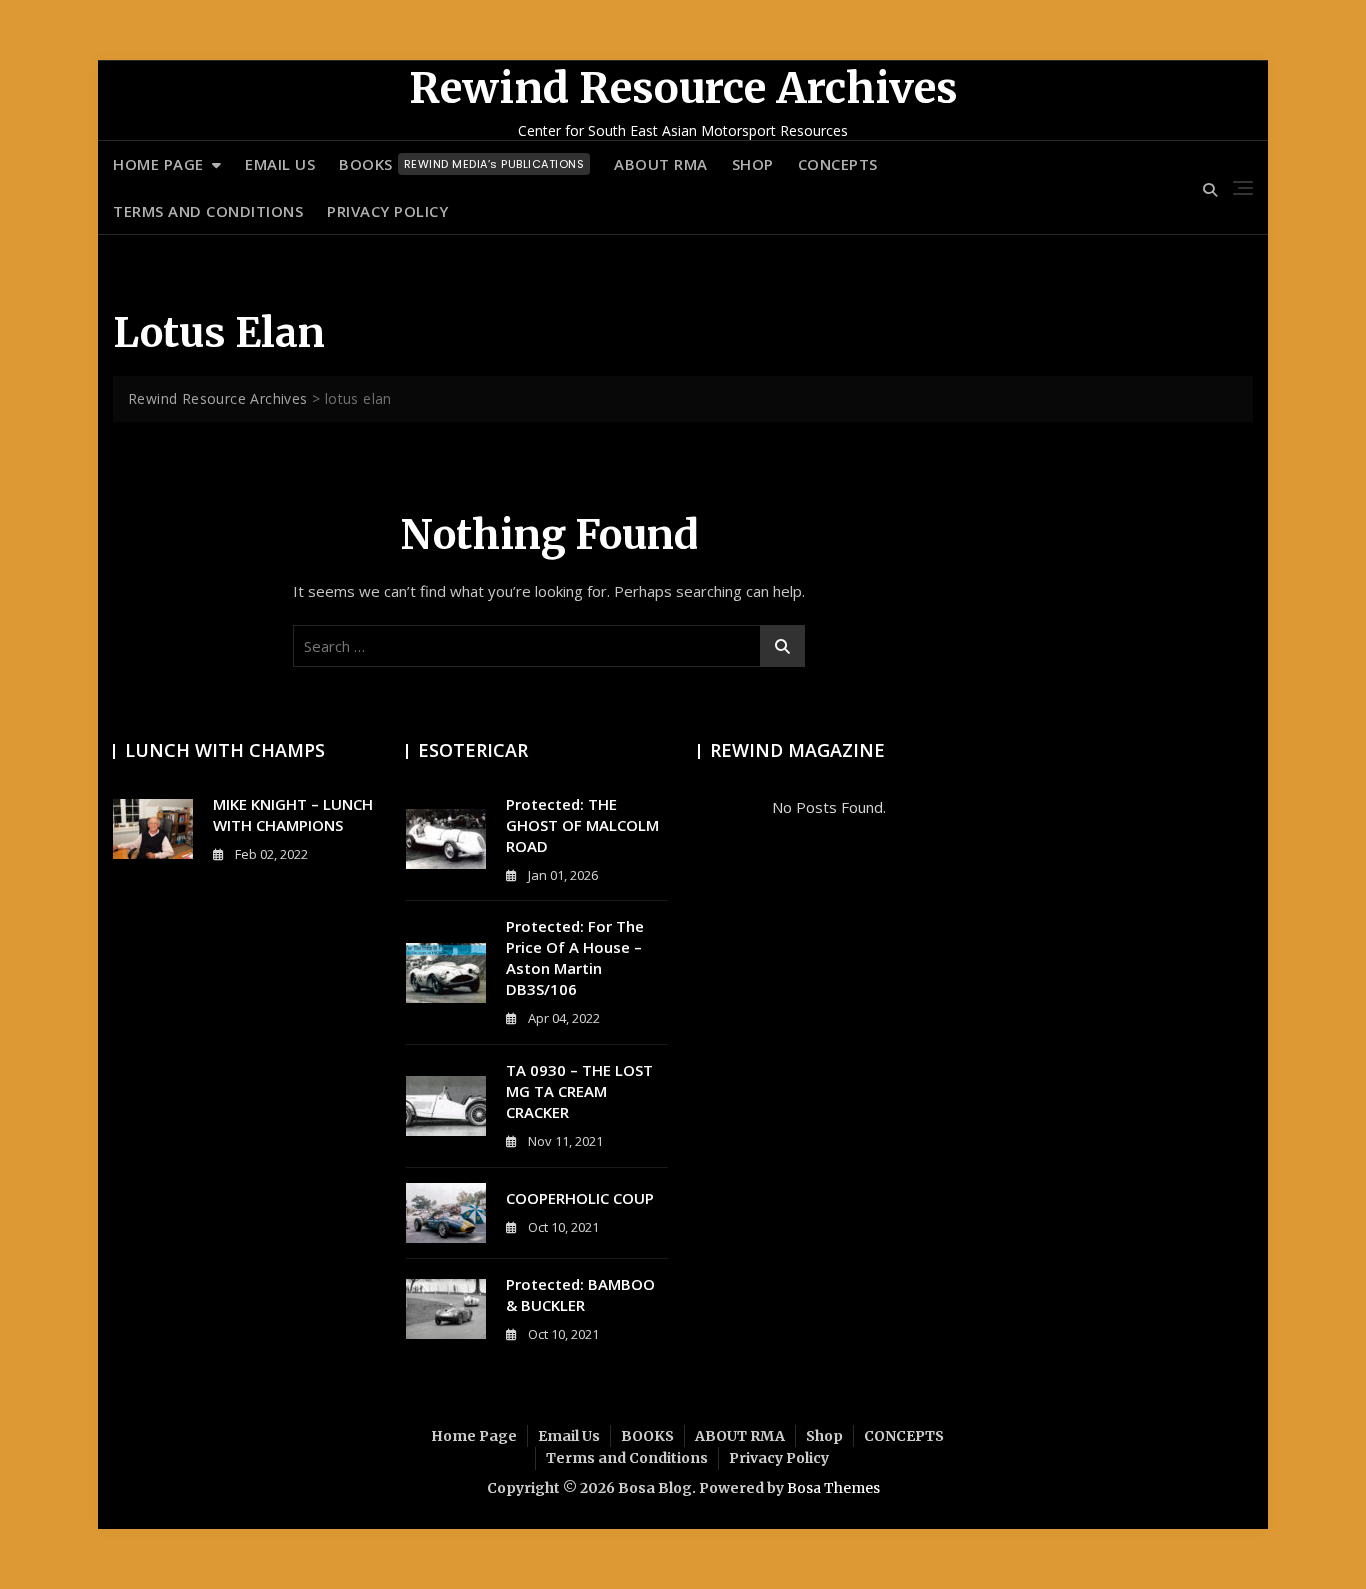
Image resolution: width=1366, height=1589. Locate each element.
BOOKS (461, 164)
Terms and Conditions (208, 211)
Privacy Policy (387, 211)
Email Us (280, 164)
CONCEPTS (838, 164)
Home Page (158, 164)
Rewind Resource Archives (683, 88)
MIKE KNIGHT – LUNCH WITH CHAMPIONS (293, 814)
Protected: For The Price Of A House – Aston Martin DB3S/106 (575, 957)
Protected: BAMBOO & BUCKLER (580, 1294)
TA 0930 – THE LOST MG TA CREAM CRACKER (579, 1091)
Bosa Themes (833, 1488)
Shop (753, 164)
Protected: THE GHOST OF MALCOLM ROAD (582, 825)
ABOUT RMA (661, 164)
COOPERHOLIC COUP (580, 1198)
